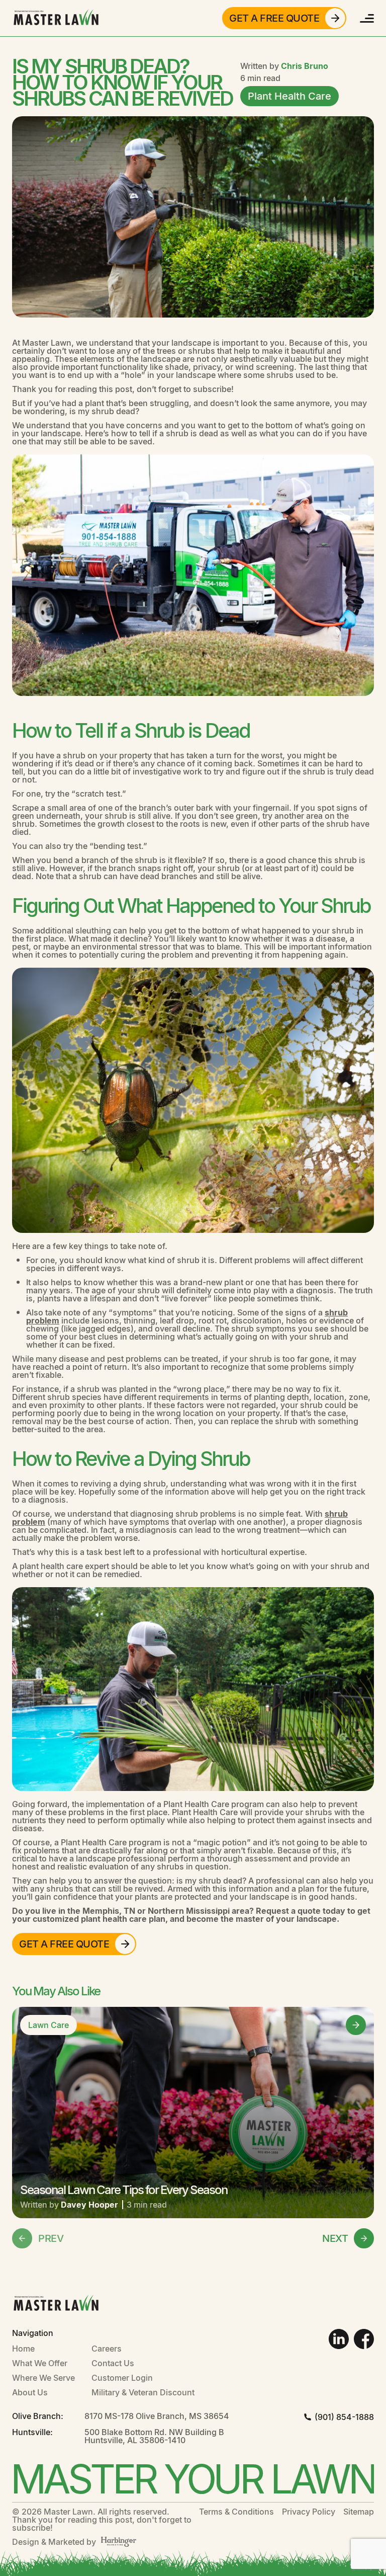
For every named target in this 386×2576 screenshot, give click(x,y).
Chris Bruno (305, 66)
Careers (107, 2348)
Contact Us (113, 2363)
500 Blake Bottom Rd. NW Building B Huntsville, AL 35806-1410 (154, 2436)
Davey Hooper (90, 2204)
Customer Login (122, 2377)
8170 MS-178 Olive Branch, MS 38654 (157, 2416)
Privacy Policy (309, 2512)
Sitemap (359, 2512)
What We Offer (40, 2363)
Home (23, 2348)
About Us (30, 2392)
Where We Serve (43, 2377)
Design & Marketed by (54, 2542)
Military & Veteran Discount (143, 2392)
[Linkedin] (339, 2339)
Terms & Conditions (236, 2512)
